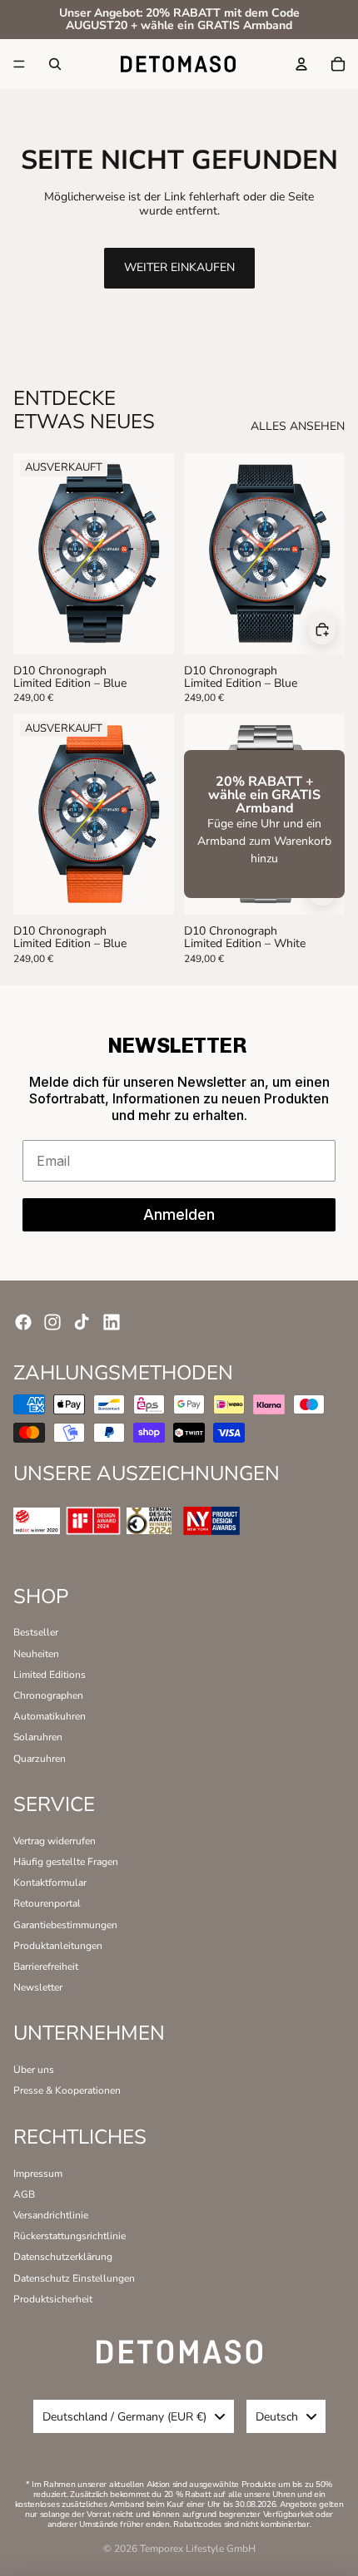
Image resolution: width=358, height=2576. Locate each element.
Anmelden (179, 1214)
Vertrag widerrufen (55, 1841)
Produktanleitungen (58, 1946)
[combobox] (134, 2416)
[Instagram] (52, 1322)
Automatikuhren (50, 1716)
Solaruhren (38, 1737)
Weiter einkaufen (179, 267)
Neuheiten (36, 1654)
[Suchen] (55, 64)
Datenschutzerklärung (63, 2257)
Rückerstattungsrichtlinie (70, 2236)
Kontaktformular (50, 1883)
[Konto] (301, 64)
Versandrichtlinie (51, 2215)
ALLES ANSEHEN (298, 427)
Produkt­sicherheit (53, 2299)
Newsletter (38, 1987)
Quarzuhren (40, 1759)
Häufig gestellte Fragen (66, 1862)
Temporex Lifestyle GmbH (198, 2549)
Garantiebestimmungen (65, 1925)
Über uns (34, 2070)
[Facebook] (23, 1322)
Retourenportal (47, 1903)
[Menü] (19, 64)
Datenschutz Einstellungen (74, 2278)
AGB (24, 2194)
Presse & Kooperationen (67, 2090)
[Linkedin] (112, 1322)
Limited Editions (50, 1675)
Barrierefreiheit (46, 1967)
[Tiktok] (82, 1322)
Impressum (38, 2174)
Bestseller (36, 1632)
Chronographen (48, 1695)
